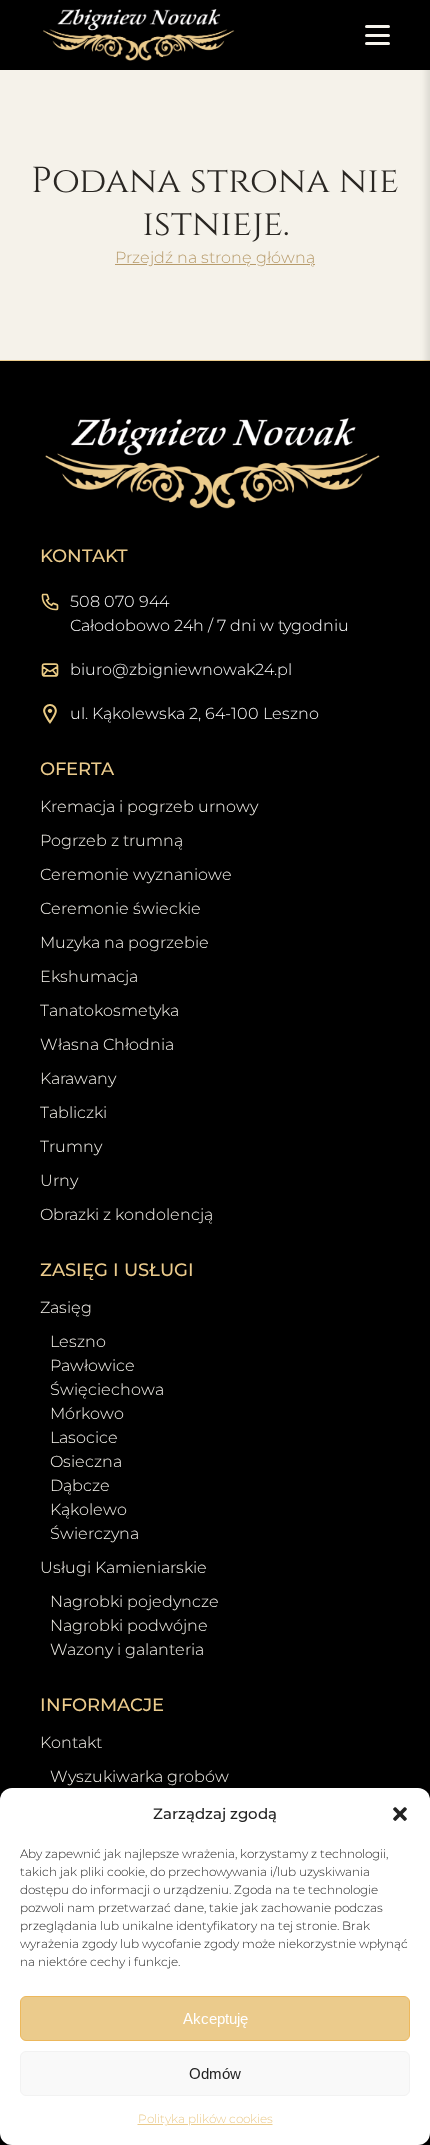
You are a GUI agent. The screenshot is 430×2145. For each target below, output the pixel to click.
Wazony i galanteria (127, 1649)
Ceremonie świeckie (120, 908)
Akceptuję (215, 2018)
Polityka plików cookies (205, 2118)
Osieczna (86, 1461)
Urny (59, 1180)
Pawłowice (92, 1365)
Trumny (71, 1146)
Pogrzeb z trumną (111, 840)
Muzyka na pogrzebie (124, 942)
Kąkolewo (88, 1509)
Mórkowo (87, 1413)
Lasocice (84, 1437)
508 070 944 (119, 601)
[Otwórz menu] (377, 35)
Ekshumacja (89, 976)
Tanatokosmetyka (109, 1010)
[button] (400, 1814)
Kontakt (71, 1742)
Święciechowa (107, 1389)
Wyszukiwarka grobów (139, 1776)
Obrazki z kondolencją (126, 1214)
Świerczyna (94, 1533)
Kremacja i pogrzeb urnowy (149, 806)
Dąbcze (80, 1485)
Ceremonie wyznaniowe (136, 874)
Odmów (215, 2073)
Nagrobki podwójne (129, 1625)
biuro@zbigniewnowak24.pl (181, 669)
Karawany (78, 1078)
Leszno (78, 1341)
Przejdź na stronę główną (215, 257)
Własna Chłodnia (107, 1044)
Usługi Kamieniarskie (123, 1567)
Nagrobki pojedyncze (134, 1601)
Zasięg (66, 1307)
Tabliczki (73, 1112)
